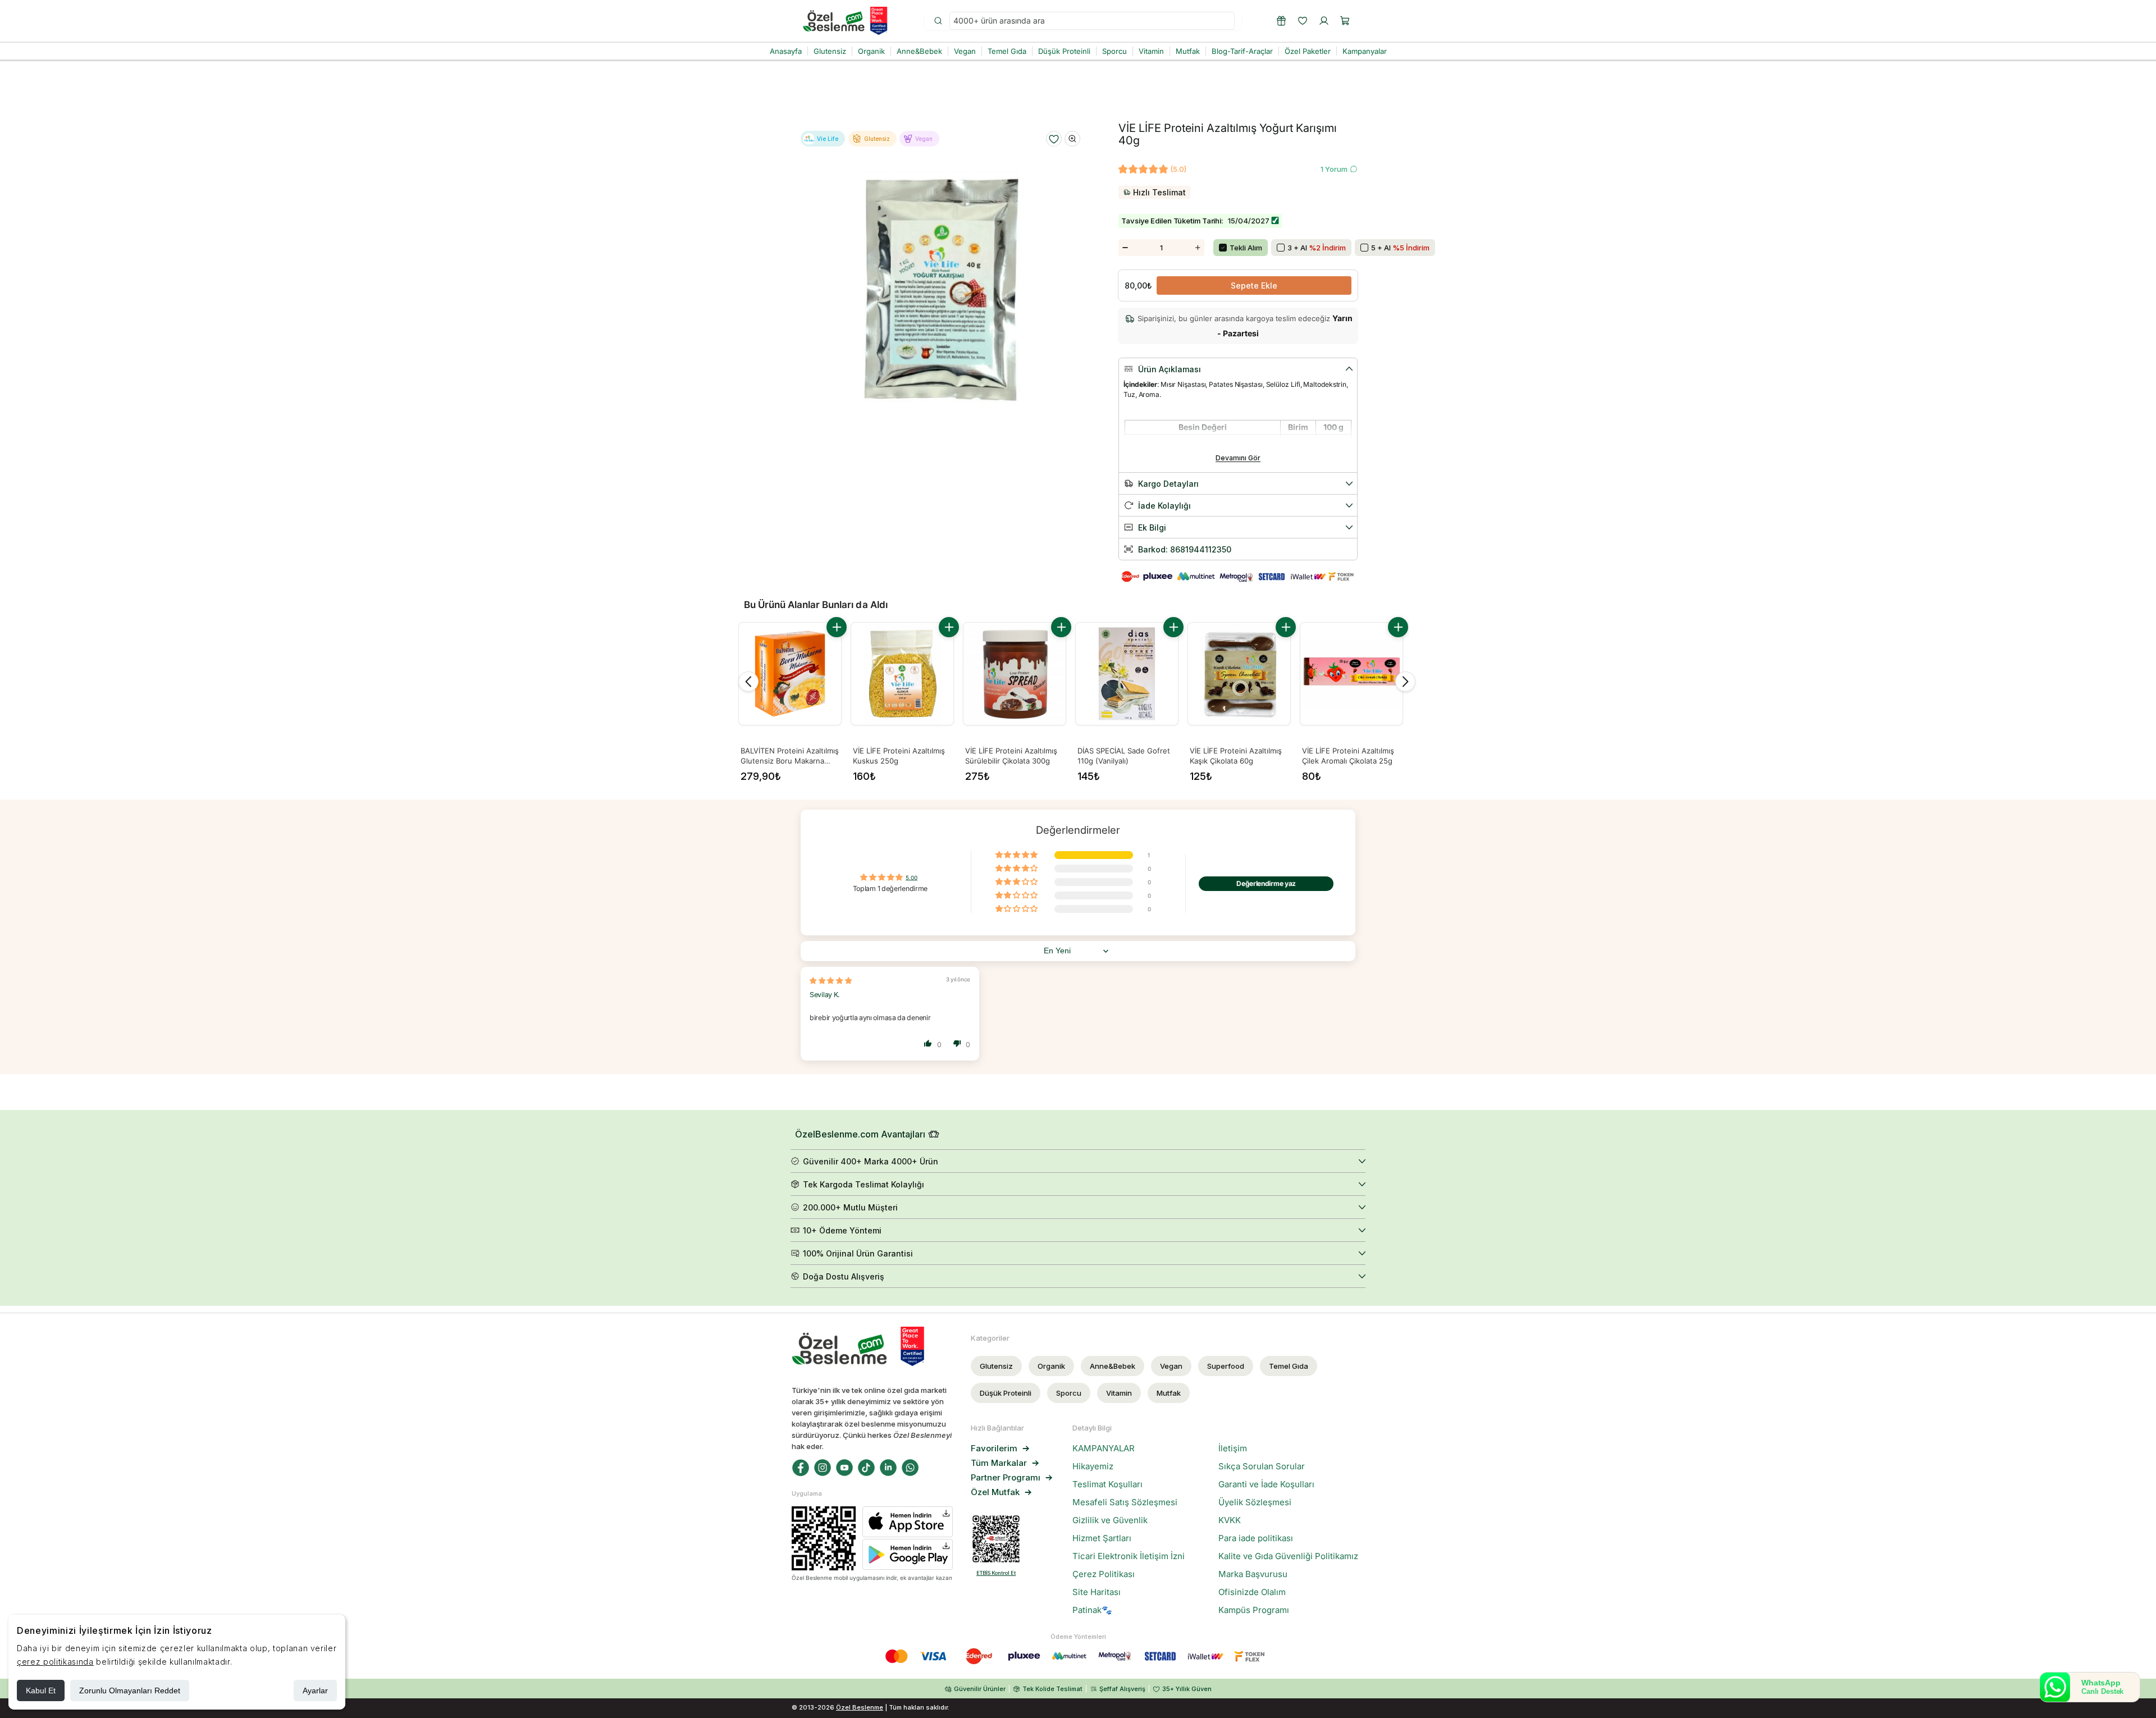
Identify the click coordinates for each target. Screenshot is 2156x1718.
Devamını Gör (1238, 458)
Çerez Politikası (1104, 1574)
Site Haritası (1097, 1592)
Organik (1051, 1366)
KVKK (1230, 1520)
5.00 (912, 878)
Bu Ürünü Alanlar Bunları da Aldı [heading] (816, 605)
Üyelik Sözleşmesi (1255, 1502)
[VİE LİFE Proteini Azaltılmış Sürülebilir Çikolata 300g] (1015, 674)
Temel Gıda (1289, 1366)
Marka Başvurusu (1253, 1574)
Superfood (1226, 1366)
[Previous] (748, 682)
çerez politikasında (55, 1662)
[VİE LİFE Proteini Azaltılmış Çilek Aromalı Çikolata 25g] (1351, 674)
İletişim (1233, 1449)
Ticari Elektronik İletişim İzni (1129, 1556)
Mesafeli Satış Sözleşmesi (1125, 1502)
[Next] (1405, 682)
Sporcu (1069, 1393)
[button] (1345, 21)
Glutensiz (996, 1366)
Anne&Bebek (1113, 1366)
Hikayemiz (1093, 1466)
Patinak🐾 (1092, 1610)
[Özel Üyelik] (1281, 21)
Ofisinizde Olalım (1252, 1592)
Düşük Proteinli (1006, 1393)
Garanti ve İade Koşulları (1266, 1484)
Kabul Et (41, 1690)
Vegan (1171, 1366)
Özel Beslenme (860, 1707)
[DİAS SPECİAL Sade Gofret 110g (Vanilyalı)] (1127, 674)
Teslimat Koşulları (1107, 1484)
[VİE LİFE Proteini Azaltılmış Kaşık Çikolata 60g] (1239, 674)
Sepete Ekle (1254, 285)
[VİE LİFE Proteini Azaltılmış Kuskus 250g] (902, 674)
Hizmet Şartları (1102, 1538)
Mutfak (1169, 1393)
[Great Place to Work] (879, 21)
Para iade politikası (1256, 1538)
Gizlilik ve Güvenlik (1110, 1520)
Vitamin (1119, 1393)
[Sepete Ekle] (837, 627)
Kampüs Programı (1254, 1610)
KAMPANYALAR (1104, 1449)
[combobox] (1092, 21)
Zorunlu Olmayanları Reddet (130, 1690)
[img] (831, 981)
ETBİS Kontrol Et (996, 1573)
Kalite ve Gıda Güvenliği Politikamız (1288, 1556)
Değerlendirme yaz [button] (1266, 883)
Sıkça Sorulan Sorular (1262, 1466)
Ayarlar (315, 1690)
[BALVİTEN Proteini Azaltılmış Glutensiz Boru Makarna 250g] (790, 674)
